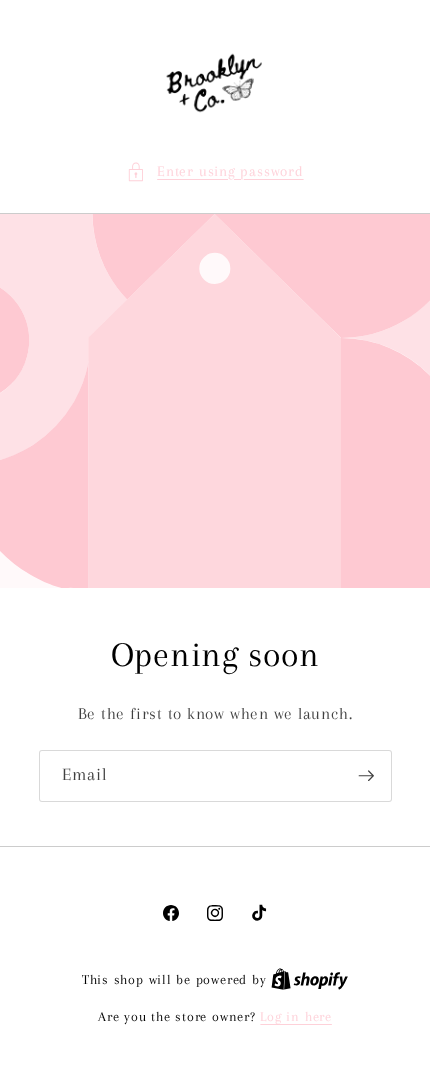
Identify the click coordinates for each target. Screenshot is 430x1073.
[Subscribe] (366, 776)
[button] (214, 172)
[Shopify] (309, 979)
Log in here (295, 1016)
